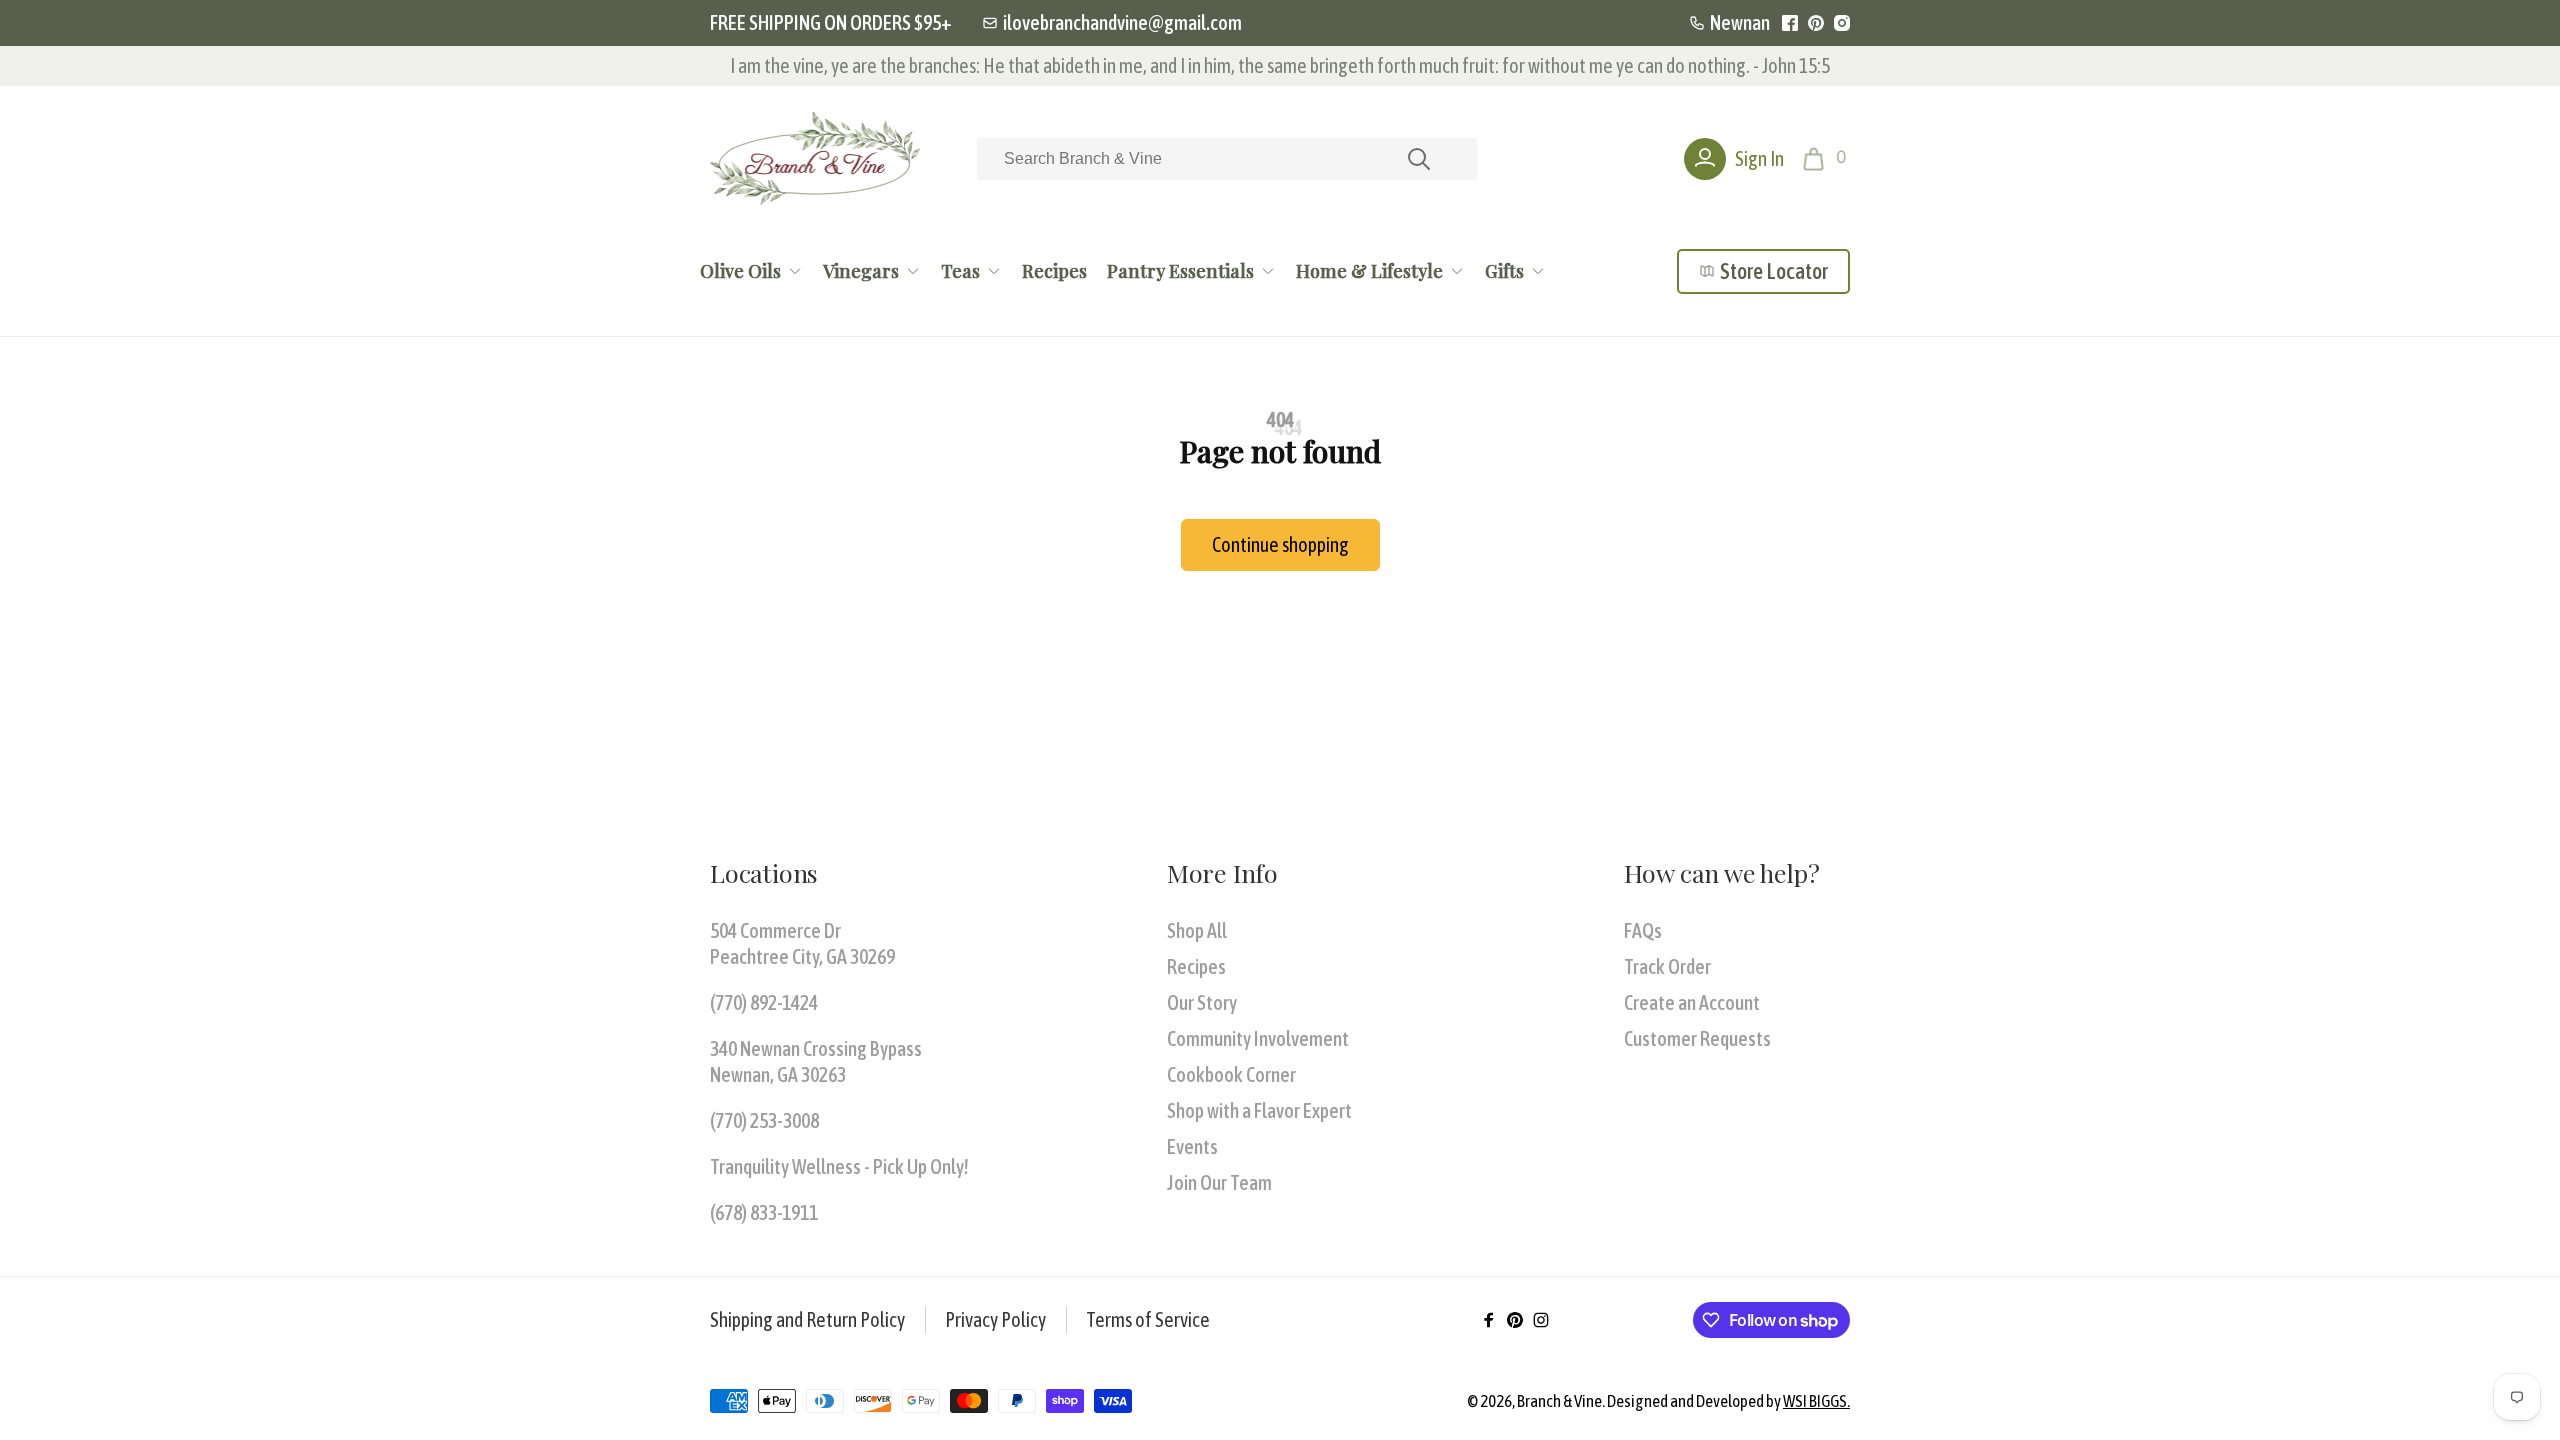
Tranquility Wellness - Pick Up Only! (839, 1166)
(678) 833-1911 (764, 1212)
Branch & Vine (1559, 1401)
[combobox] (1227, 159)
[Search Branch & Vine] (1419, 159)
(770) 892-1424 (764, 1002)
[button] (1826, 159)
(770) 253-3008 (764, 1120)
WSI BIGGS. (1816, 1401)
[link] (1112, 23)
